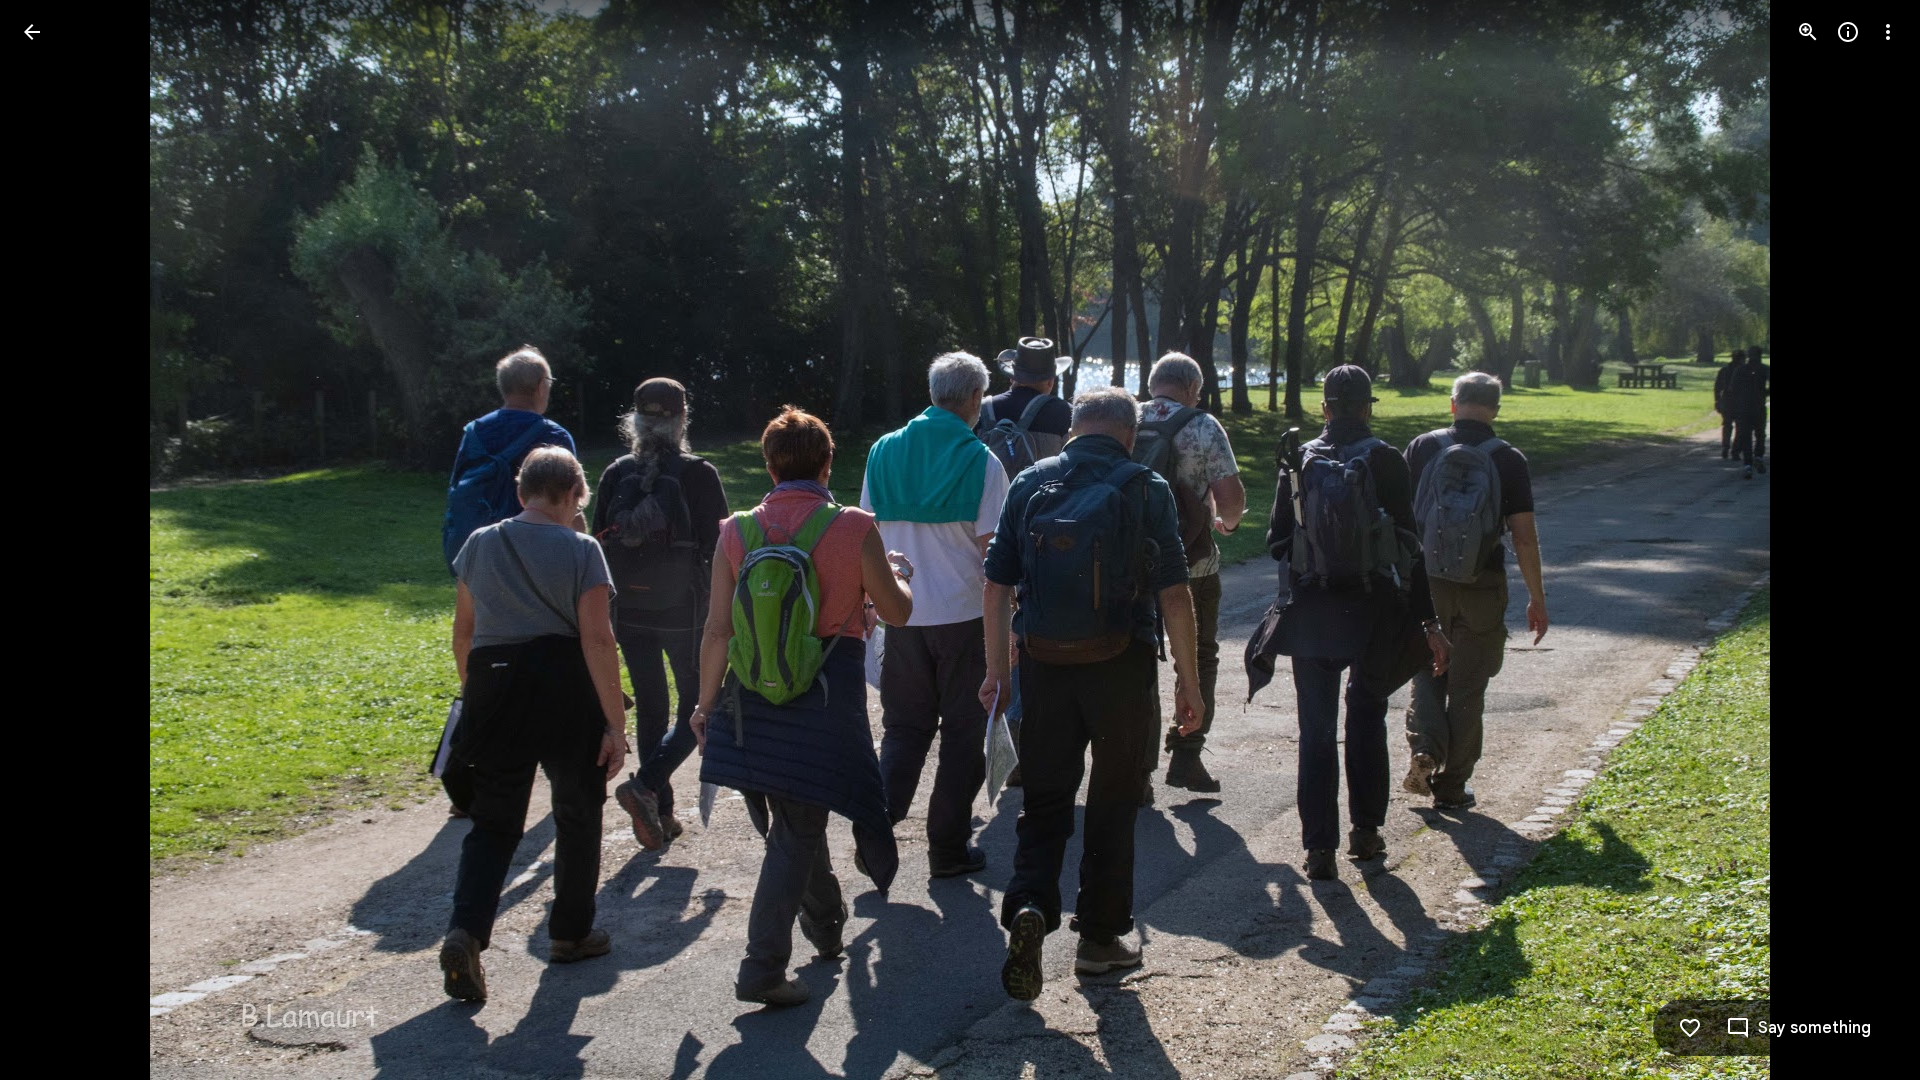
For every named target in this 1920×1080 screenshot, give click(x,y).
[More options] (1888, 32)
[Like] (1690, 1028)
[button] (56, 540)
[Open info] (1848, 32)
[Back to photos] (32, 32)
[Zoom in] (1808, 32)
